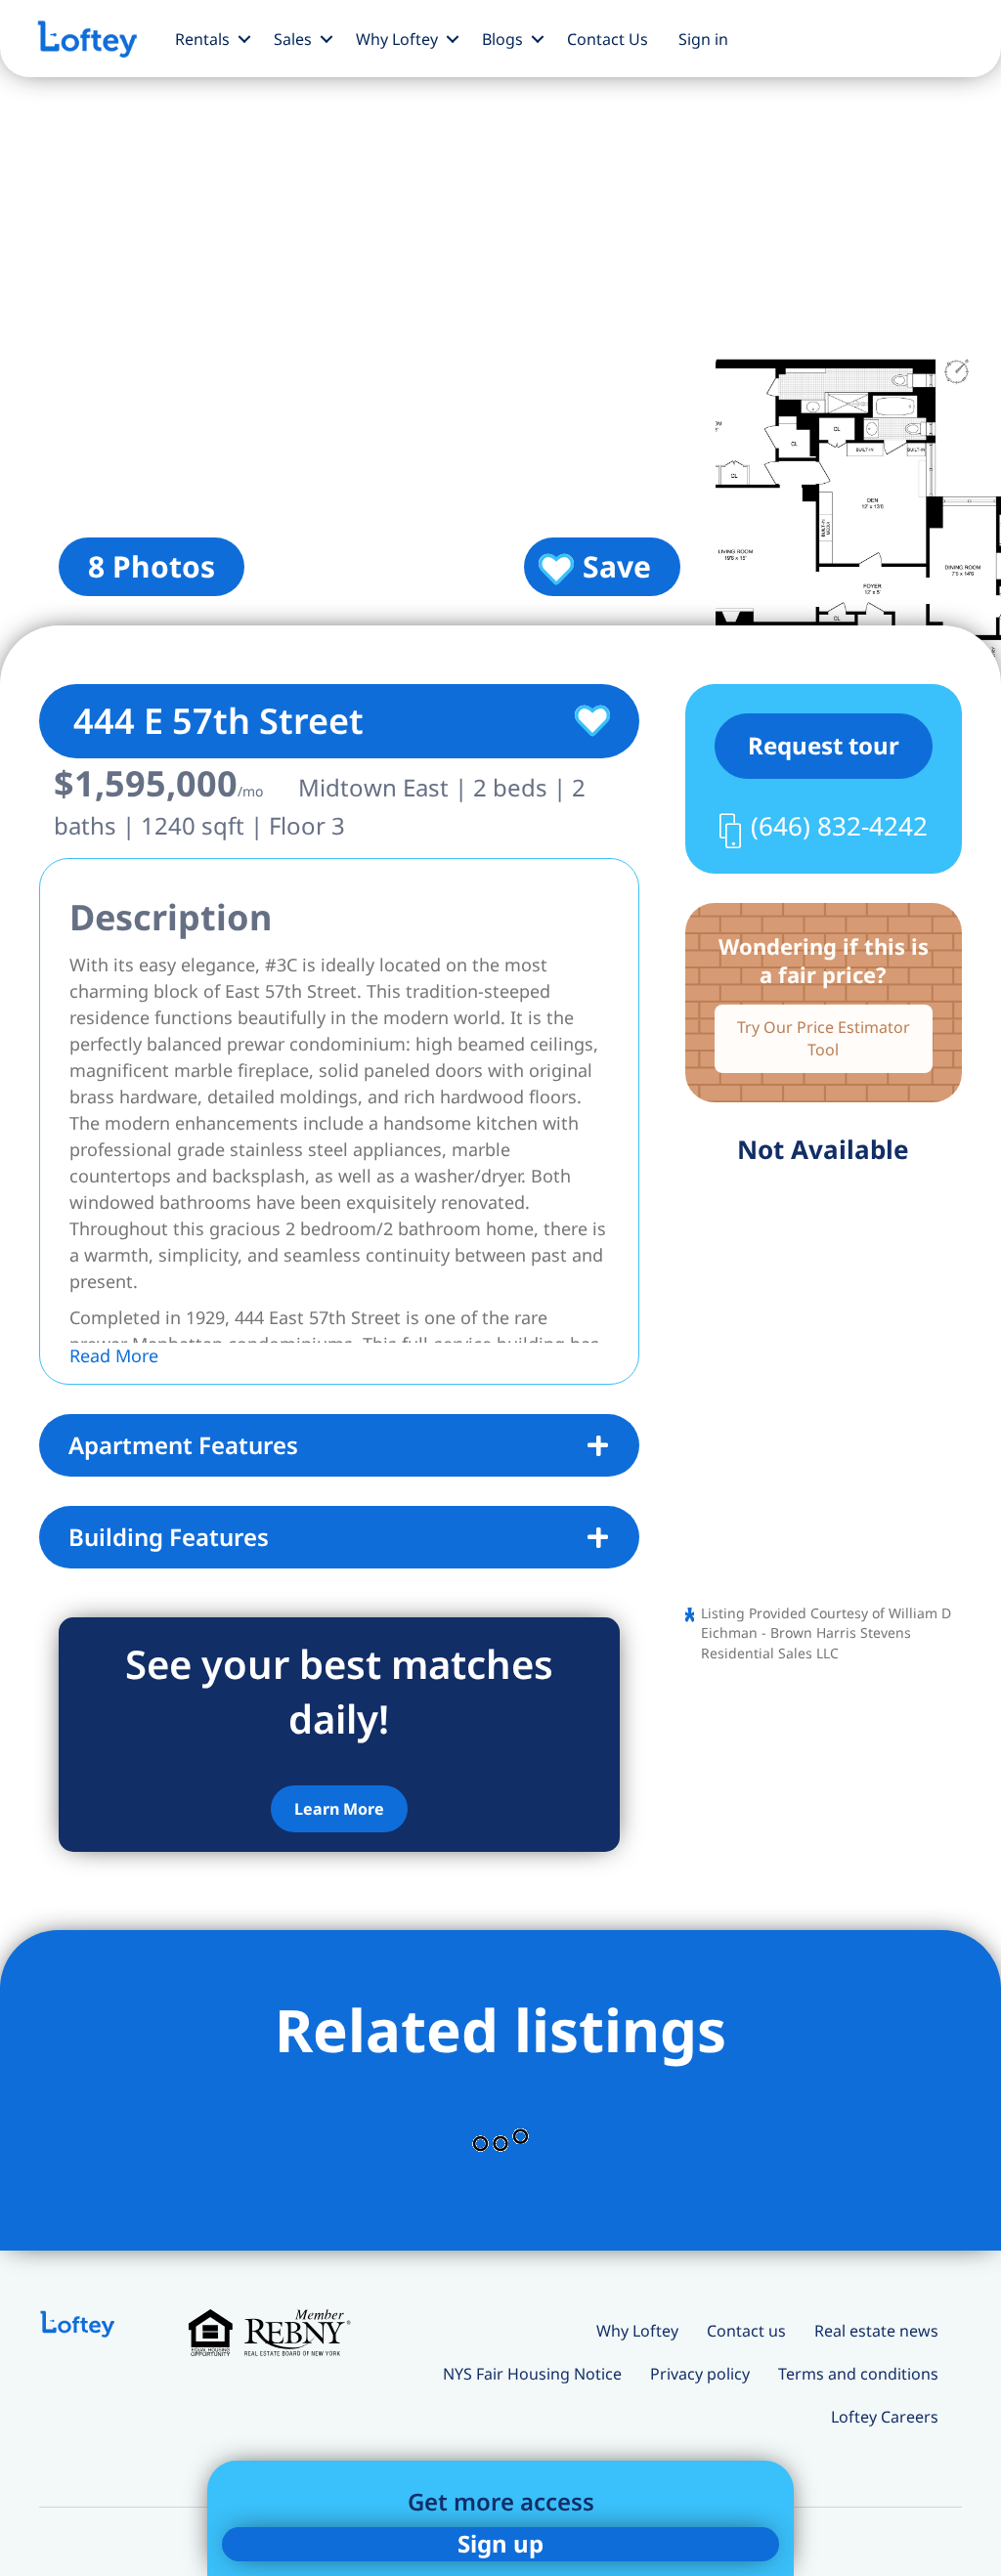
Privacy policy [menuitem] (700, 2374)
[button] (244, 39)
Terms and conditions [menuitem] (858, 2374)
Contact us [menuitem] (746, 2331)
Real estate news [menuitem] (876, 2331)
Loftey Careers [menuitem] (885, 2417)
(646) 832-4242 (839, 826)
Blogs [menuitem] (502, 39)
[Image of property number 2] (858, 168)
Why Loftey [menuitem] (397, 39)
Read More (114, 1355)
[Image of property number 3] (858, 517)
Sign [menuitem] (703, 39)
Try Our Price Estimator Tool (824, 1038)
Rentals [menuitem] (202, 39)
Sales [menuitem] (293, 39)
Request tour (824, 745)
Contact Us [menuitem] (608, 39)
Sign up (500, 2543)
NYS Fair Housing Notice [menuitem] (532, 2374)
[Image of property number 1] (350, 342)
